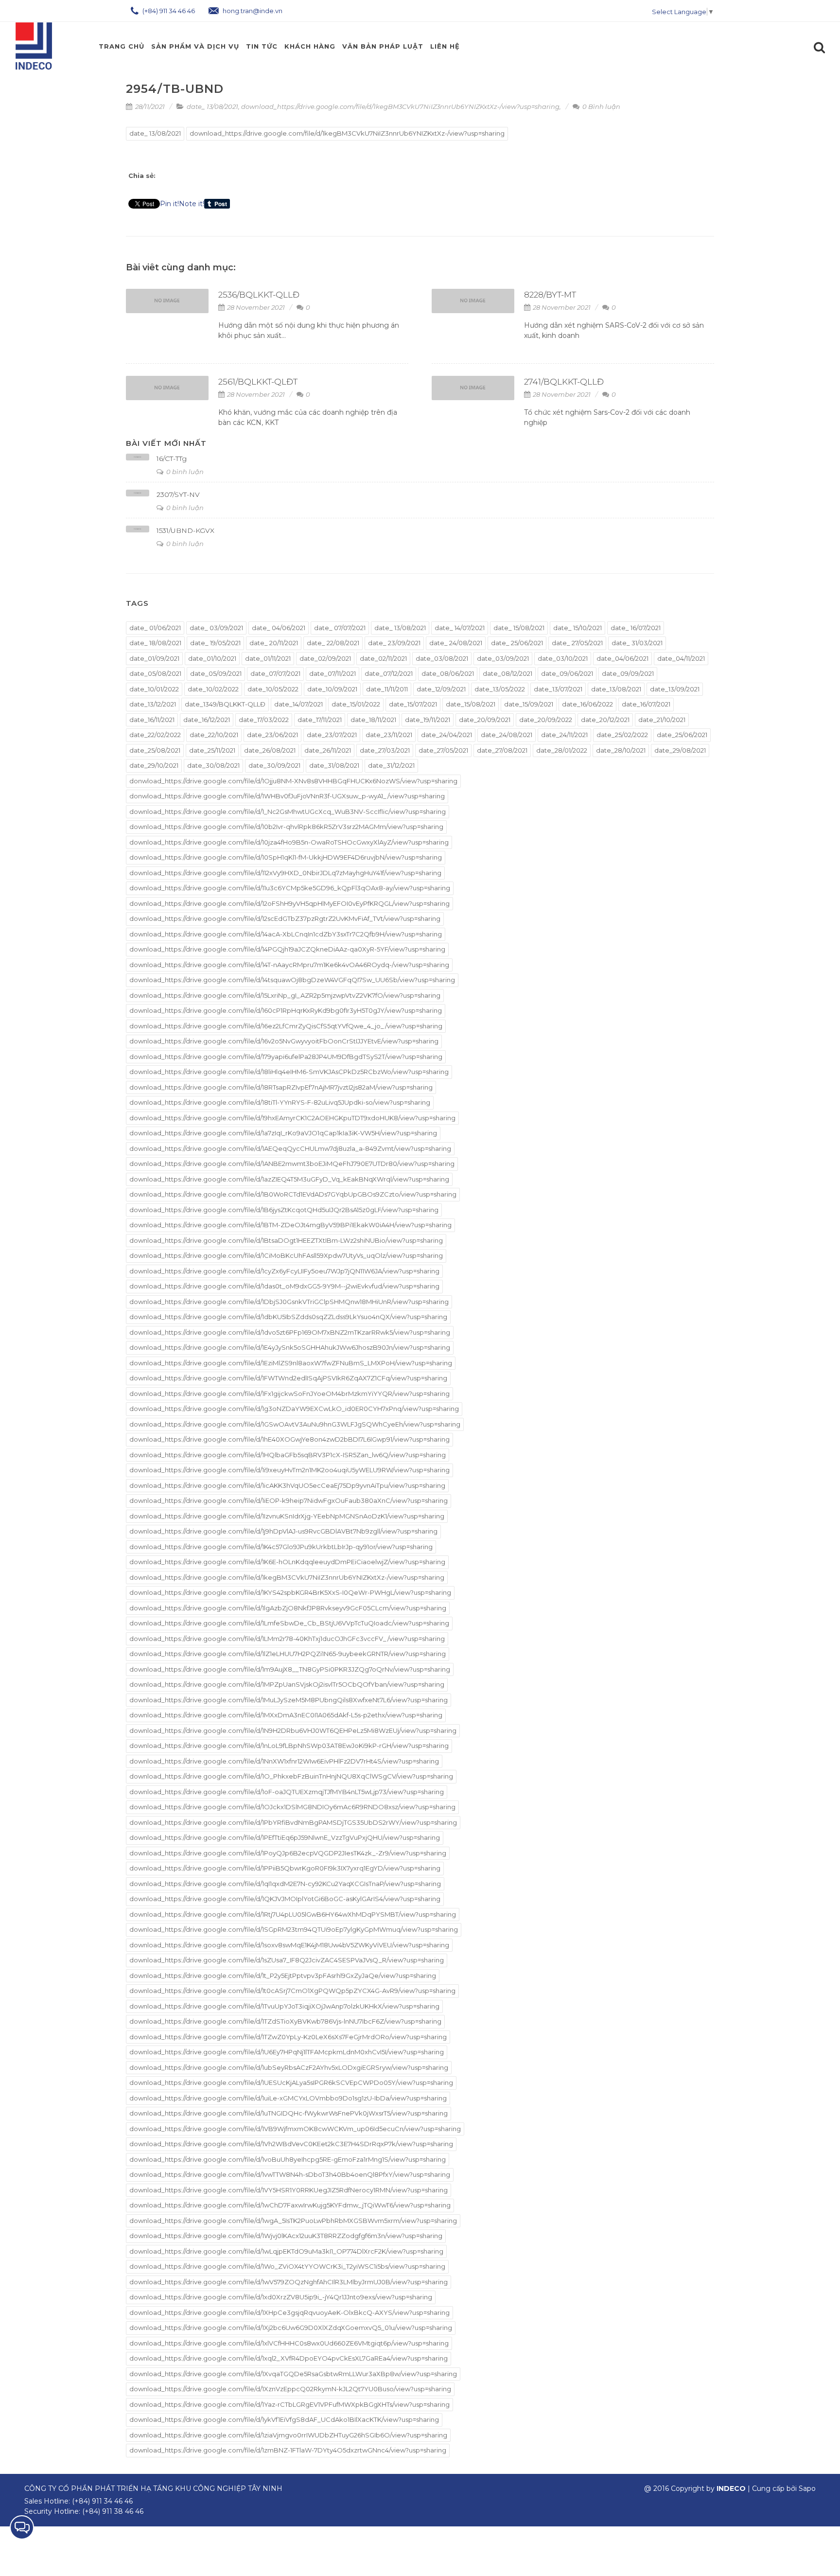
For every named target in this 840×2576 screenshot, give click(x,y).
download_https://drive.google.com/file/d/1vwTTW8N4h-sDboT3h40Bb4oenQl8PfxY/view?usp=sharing (290, 2174)
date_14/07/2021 (298, 704)
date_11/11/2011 (387, 689)
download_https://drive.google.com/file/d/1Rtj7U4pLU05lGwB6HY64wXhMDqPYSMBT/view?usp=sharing (293, 1914)
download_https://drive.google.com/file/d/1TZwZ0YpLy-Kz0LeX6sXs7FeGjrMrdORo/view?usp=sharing (288, 2037)
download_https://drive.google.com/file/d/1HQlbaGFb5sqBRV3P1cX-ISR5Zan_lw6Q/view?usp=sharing (288, 1455)
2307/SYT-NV (178, 494)
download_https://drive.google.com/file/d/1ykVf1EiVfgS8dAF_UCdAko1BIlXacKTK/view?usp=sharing (284, 2419)
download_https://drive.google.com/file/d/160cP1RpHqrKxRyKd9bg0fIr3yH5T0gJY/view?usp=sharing (286, 1010)
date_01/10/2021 (212, 658)
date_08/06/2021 (448, 673)
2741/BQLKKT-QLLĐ (564, 382)
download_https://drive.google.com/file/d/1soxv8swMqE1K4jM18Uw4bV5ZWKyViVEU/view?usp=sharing (289, 1945)
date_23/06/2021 (272, 735)
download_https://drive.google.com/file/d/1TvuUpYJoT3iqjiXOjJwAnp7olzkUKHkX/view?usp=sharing (284, 2006)
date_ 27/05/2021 (577, 643)
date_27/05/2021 (443, 750)
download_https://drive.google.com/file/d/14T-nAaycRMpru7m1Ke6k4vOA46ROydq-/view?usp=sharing (289, 965)
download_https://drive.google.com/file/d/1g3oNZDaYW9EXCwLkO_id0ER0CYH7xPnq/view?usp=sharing (294, 1409)
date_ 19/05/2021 (215, 643)
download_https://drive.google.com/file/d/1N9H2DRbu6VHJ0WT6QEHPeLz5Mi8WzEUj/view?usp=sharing (293, 1730)
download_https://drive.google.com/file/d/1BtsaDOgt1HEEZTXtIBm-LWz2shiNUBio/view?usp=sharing (286, 1240)
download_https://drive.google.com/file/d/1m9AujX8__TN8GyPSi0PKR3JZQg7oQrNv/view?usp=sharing (290, 1669)
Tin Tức (262, 46)
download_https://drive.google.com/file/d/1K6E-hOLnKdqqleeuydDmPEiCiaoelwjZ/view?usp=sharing (287, 1562)
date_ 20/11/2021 (274, 643)
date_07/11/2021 (332, 673)
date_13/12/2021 (153, 704)
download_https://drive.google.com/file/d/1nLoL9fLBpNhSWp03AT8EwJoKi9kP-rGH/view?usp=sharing (289, 1746)
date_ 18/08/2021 (155, 643)
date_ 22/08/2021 (333, 643)
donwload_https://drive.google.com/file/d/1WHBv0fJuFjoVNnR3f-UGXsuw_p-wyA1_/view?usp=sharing (287, 796)
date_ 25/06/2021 (517, 643)
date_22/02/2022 (155, 735)
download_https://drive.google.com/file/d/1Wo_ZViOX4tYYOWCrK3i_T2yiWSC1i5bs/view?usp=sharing (287, 2266)
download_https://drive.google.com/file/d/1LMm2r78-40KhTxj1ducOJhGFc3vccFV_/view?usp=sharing (287, 1639)
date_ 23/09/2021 (394, 643)
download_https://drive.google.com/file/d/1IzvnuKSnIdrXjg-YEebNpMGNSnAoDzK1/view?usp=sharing (287, 1516)
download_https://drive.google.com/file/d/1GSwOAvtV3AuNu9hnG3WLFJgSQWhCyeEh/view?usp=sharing (295, 1424)
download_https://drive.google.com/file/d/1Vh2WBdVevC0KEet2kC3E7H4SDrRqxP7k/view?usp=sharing (291, 2144)
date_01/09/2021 (154, 658)
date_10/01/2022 (154, 689)
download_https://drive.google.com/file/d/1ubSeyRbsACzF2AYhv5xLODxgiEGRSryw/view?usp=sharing (289, 2067)
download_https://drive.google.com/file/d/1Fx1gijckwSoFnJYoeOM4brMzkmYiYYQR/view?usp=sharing (289, 1394)
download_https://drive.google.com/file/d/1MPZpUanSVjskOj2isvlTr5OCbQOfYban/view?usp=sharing (287, 1684)
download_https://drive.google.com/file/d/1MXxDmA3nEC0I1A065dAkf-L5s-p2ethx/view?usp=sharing (286, 1715)
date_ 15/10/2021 (577, 628)
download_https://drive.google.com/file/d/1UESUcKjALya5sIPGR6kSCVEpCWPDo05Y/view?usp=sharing (291, 2082)
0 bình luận (184, 472)
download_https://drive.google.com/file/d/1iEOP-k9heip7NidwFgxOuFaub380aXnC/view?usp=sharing (289, 1500)
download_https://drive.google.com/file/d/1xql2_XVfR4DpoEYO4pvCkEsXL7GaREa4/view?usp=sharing (289, 2358)
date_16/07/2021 (646, 704)
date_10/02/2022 (213, 689)
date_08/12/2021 (507, 673)
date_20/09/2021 (485, 720)
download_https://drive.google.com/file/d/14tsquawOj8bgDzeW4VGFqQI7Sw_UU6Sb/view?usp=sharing (292, 980)
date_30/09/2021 (274, 765)
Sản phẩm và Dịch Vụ (195, 46)
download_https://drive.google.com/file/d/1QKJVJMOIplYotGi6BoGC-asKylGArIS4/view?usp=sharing (285, 1899)
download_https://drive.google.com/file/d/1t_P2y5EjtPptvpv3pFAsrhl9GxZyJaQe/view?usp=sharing (283, 1976)
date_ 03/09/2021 (216, 628)
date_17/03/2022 (264, 720)
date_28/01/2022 (562, 750)
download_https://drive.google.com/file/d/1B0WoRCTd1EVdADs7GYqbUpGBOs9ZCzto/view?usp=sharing (293, 1194)
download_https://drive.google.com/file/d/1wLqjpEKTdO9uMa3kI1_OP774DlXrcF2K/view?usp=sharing (286, 2251)
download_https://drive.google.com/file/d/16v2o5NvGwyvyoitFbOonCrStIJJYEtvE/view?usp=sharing (284, 1041)
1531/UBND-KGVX (185, 530)
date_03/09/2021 (503, 658)
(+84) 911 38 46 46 (113, 2511)
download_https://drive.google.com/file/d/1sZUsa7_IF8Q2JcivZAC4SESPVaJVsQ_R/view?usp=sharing (287, 1960)
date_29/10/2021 (154, 765)
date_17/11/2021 (320, 720)
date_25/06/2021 (682, 735)
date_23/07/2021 (332, 735)
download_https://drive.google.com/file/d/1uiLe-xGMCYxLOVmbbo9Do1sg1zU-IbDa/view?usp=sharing (288, 2098)
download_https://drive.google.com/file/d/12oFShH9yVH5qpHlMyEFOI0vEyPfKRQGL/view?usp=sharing (289, 903)
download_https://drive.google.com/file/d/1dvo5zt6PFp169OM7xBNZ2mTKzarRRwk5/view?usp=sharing (290, 1332)
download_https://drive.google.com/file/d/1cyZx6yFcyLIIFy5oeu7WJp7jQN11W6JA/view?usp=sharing (284, 1271)
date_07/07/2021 (275, 673)
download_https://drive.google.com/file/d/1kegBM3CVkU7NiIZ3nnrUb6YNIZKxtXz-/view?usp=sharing (400, 106)
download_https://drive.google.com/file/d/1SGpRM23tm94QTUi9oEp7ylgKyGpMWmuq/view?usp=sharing (294, 1929)
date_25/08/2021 (155, 750)
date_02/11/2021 (383, 658)
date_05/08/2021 (155, 673)
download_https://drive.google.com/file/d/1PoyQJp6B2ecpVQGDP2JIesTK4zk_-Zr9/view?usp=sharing (288, 1853)
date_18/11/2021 (373, 720)
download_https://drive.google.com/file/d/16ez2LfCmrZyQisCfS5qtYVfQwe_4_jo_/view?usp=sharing (286, 1026)
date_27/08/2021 (502, 750)
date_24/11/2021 (564, 735)
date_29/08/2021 (680, 750)
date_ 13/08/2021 (212, 106)
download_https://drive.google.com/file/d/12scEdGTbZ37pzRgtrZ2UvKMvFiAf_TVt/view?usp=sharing (285, 918)
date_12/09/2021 (441, 689)
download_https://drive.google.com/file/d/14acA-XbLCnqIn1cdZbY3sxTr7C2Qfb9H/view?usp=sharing (286, 934)
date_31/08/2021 (334, 765)
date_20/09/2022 (546, 720)
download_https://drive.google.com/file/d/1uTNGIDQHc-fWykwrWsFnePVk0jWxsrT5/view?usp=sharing (289, 2113)
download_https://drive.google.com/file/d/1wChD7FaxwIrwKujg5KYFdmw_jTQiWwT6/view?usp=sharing (290, 2205)
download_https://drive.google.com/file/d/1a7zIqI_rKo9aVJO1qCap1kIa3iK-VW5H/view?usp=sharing (283, 1133)
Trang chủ (122, 46)
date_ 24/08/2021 (456, 643)
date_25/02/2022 (622, 735)
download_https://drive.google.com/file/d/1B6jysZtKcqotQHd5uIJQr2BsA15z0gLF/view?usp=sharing (284, 1210)
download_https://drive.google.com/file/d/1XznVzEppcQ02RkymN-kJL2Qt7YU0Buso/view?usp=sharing (290, 2389)
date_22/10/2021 (214, 735)
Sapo (807, 2488)
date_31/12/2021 (391, 765)
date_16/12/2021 (207, 720)
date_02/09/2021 (325, 658)
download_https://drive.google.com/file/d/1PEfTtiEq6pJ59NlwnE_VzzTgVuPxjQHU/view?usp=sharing (285, 1837)
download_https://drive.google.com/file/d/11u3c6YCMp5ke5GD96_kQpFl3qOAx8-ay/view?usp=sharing (290, 888)
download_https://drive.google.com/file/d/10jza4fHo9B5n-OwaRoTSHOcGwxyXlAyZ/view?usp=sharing (289, 842)
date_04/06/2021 (622, 658)
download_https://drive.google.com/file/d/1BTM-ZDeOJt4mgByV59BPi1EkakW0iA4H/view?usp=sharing (290, 1225)
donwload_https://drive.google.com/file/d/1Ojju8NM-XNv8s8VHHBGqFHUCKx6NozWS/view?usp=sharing (293, 781)
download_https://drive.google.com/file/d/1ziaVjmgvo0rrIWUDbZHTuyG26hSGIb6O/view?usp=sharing (288, 2435)
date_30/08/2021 (213, 765)
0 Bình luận (601, 106)
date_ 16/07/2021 (636, 628)
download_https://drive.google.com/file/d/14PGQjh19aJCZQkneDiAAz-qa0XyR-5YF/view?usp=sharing (287, 949)
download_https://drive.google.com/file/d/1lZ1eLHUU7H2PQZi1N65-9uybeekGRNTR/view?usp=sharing (288, 1654)
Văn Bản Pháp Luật (383, 46)
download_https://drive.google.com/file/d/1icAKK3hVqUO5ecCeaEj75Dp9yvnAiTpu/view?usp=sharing (287, 1485)
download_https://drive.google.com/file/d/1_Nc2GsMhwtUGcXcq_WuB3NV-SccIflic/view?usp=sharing (288, 812)
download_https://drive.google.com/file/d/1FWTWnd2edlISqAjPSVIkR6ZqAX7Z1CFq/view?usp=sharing (288, 1378)
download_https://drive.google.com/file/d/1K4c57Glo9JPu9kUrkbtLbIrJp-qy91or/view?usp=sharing (281, 1547)
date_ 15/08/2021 (519, 628)
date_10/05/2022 (273, 689)
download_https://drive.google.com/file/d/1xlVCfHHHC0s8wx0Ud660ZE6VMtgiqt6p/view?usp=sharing (289, 2343)
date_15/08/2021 (471, 704)
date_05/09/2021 (216, 673)
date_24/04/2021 (446, 735)
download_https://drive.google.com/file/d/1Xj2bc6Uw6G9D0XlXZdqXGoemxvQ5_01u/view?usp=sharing (291, 2328)
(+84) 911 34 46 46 (168, 11)
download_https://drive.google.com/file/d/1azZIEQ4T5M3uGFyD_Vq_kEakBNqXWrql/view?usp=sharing (289, 1179)
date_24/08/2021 (507, 735)
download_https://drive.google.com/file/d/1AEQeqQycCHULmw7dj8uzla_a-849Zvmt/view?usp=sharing (290, 1148)
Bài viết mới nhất (166, 443)
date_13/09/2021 (675, 689)
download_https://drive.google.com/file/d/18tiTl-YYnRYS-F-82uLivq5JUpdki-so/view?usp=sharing (280, 1102)
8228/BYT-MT (550, 295)
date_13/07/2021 (558, 689)
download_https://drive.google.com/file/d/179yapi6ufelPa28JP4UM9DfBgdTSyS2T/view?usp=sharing (286, 1057)
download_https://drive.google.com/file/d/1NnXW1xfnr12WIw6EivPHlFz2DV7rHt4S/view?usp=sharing (284, 1761)
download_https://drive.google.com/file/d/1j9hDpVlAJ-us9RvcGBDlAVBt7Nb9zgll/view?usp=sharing (283, 1531)
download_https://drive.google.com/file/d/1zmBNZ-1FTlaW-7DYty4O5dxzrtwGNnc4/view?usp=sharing (288, 2450)
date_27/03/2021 (385, 750)
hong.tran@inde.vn (252, 11)
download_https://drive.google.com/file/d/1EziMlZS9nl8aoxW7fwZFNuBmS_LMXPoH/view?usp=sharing (291, 1363)
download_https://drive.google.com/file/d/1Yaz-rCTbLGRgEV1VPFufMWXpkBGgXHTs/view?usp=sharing (289, 2404)
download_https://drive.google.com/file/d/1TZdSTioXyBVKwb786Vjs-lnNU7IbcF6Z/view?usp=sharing (285, 2021)
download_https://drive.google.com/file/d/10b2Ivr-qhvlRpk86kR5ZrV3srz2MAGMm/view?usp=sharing (286, 827)
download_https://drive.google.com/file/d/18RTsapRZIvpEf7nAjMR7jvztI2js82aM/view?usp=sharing (281, 1087)
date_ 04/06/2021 (279, 628)
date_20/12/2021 (605, 720)
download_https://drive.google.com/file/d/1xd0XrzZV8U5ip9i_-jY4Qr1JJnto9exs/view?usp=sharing (281, 2297)
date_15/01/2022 (356, 704)
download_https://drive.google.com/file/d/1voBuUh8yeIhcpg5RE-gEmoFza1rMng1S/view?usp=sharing (288, 2159)
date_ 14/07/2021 (460, 628)
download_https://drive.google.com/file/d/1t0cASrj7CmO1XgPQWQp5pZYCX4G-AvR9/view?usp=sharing (292, 1991)
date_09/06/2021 (567, 673)
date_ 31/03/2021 (637, 643)
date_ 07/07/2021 (340, 628)
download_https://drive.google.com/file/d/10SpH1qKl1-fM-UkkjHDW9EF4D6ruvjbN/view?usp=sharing (286, 857)
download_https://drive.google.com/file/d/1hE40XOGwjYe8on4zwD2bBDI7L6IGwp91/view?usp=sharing (289, 1439)
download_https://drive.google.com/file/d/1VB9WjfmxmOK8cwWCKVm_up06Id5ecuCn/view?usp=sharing (295, 2129)
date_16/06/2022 (587, 704)
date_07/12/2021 (389, 673)
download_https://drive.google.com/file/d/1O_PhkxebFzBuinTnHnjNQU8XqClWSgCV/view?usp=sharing (291, 1776)
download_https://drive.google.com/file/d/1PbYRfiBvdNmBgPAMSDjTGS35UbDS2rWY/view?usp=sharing (293, 1822)
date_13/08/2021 (616, 689)
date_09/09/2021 (628, 673)
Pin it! (169, 204)
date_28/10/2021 (621, 750)
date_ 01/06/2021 (155, 628)
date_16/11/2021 (152, 720)
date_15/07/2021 (413, 704)
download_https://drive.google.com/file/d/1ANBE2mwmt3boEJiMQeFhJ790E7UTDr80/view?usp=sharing (292, 1164)
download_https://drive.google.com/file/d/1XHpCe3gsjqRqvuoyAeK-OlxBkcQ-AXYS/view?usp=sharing (289, 2312)
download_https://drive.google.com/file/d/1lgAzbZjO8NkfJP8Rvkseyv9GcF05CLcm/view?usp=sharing (288, 1608)
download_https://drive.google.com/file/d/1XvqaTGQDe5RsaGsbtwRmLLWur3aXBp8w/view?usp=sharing (293, 2374)
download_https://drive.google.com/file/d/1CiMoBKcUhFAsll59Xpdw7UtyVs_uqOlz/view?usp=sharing (286, 1255)
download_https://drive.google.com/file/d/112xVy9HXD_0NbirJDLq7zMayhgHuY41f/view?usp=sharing (285, 873)
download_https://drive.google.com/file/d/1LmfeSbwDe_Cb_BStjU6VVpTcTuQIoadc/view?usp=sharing (289, 1623)
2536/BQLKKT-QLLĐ (259, 295)
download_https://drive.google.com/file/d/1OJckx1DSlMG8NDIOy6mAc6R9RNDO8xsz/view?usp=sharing (292, 1807)
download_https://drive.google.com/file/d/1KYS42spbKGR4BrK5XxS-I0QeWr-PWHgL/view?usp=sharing (290, 1592)
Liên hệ (445, 46)
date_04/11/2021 (681, 658)
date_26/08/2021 (270, 750)
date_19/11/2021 (428, 720)
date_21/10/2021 (662, 720)
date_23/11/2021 (389, 735)
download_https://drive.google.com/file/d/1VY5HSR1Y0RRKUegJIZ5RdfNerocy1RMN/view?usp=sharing (289, 2190)
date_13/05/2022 (500, 689)
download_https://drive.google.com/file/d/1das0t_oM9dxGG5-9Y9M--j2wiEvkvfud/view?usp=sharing (284, 1286)
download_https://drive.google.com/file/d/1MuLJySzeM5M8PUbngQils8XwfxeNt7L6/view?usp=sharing (289, 1700)
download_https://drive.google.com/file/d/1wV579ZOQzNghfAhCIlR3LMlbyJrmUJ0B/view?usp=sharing (289, 2282)
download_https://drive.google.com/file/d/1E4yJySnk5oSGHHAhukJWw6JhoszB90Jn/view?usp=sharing (290, 1347)
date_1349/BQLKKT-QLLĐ (225, 704)
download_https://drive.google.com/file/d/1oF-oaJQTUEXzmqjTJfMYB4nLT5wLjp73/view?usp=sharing (287, 1792)
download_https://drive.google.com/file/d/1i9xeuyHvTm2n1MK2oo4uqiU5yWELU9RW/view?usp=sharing (289, 1470)
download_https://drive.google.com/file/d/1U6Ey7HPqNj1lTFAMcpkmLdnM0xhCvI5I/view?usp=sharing (287, 2052)
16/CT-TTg (172, 459)
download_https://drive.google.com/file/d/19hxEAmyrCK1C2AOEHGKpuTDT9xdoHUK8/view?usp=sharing (292, 1118)
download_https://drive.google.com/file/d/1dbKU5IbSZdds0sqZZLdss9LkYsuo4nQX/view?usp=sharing (288, 1317)
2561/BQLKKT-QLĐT (258, 382)
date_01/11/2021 (268, 658)
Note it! (192, 204)
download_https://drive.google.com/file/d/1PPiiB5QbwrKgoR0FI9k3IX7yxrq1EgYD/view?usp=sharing (285, 1868)
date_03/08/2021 (442, 658)
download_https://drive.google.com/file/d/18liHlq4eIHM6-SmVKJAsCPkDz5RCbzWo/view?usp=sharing (289, 1072)
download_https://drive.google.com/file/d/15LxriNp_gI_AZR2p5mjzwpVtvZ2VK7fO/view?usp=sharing (285, 995)
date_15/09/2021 (529, 704)
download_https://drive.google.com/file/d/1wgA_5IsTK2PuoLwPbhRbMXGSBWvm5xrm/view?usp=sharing (293, 2221)
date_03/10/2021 (563, 658)
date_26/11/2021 (328, 750)
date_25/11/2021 (212, 750)
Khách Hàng (310, 46)
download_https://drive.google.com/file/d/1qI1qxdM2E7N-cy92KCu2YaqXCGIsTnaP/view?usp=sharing (285, 1884)
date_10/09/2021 (332, 689)
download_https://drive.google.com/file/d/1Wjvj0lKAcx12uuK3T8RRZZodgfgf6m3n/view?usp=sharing (286, 2236)
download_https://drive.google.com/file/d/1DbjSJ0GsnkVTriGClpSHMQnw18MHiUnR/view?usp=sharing (289, 1302)
